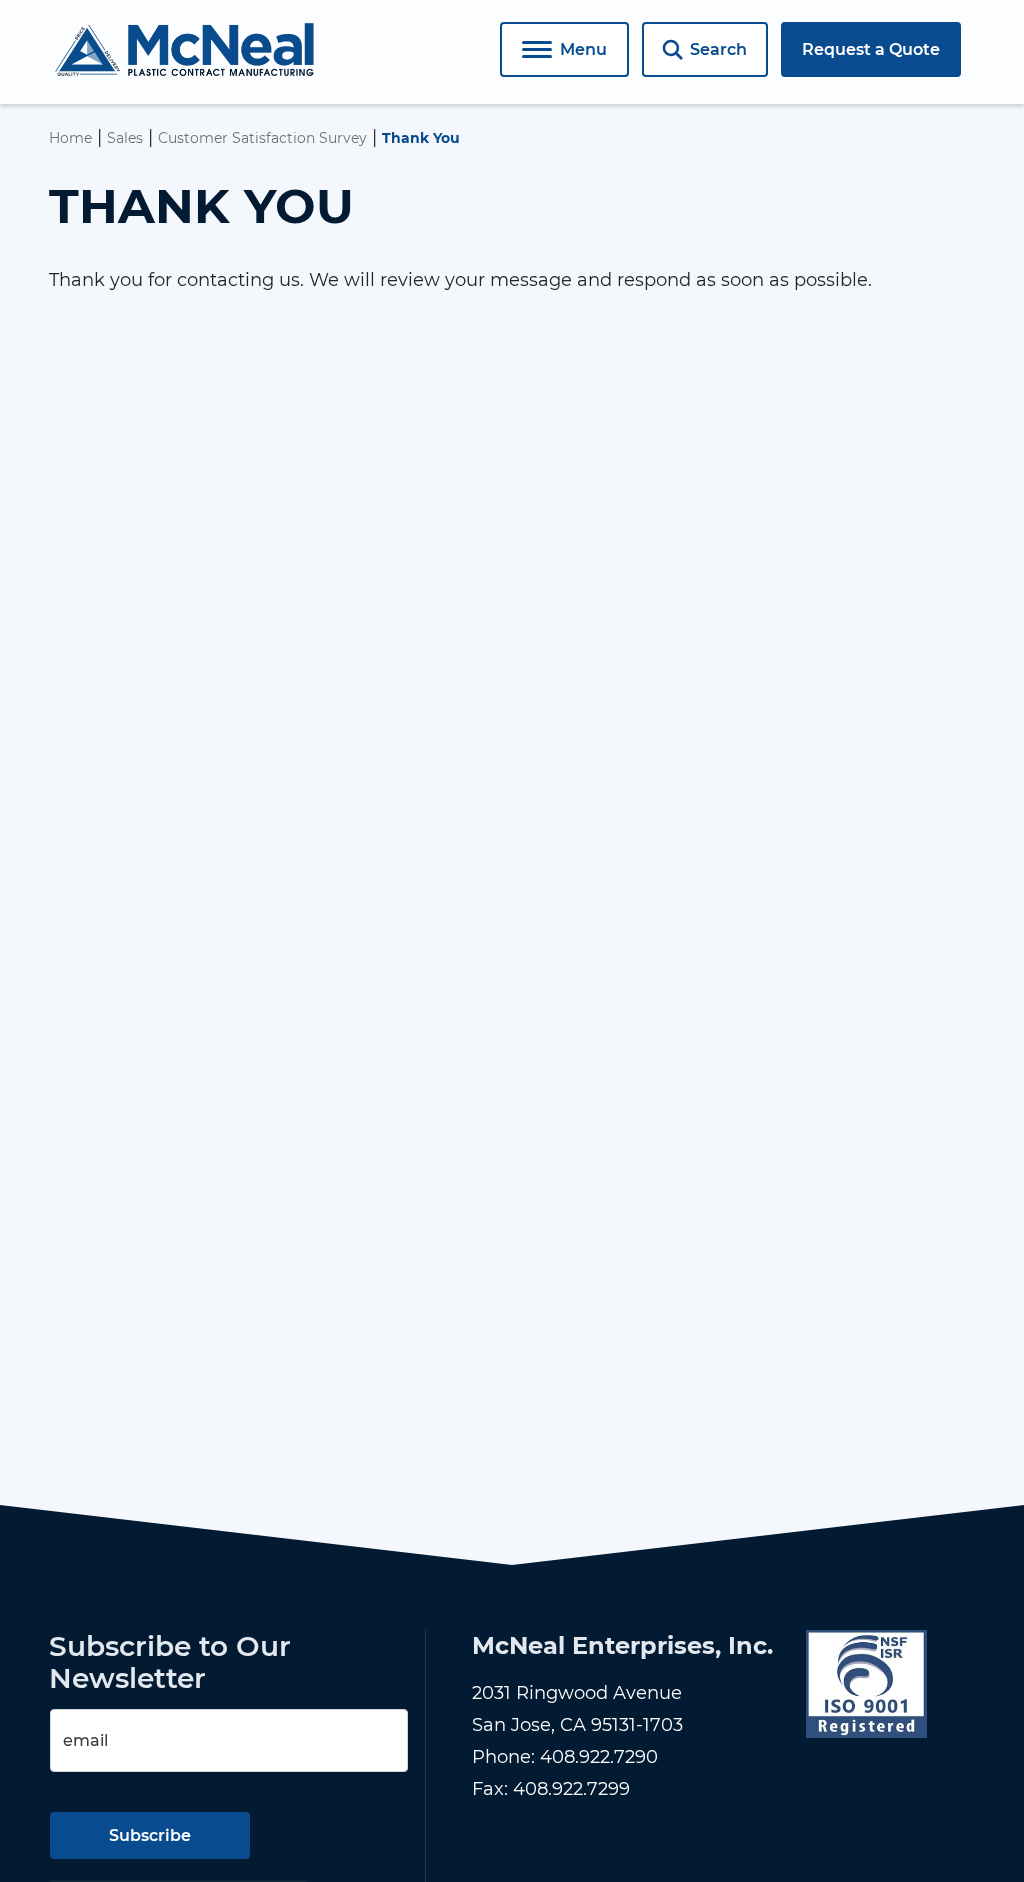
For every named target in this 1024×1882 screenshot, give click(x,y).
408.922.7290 (599, 1757)
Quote (871, 49)
